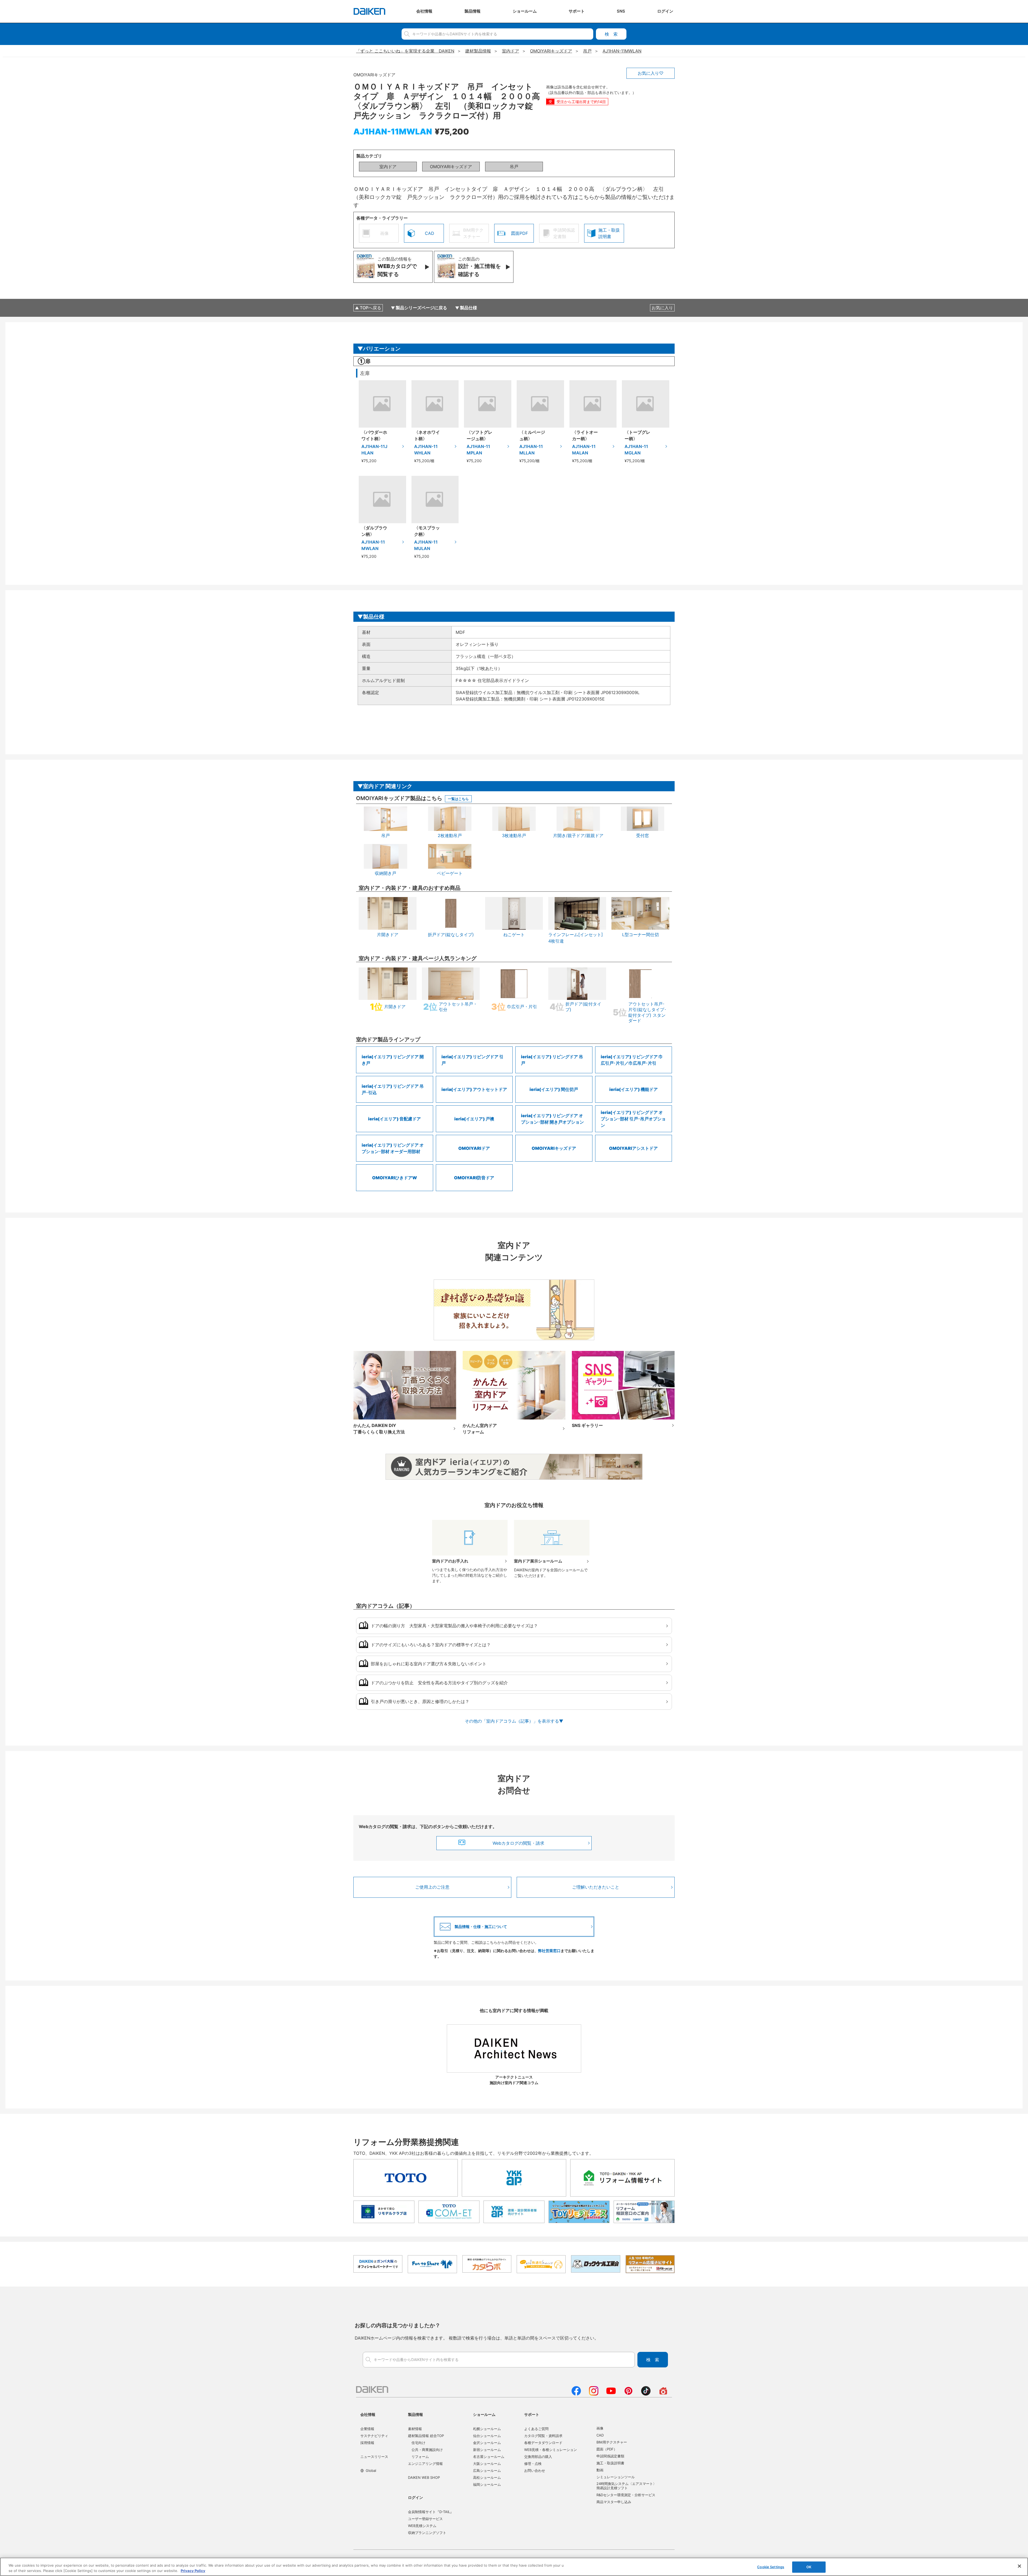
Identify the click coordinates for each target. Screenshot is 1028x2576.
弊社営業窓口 (549, 1951)
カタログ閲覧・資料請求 (543, 2436)
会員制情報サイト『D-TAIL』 (431, 2512)
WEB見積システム (422, 2526)
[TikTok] (646, 2394)
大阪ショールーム (487, 2464)
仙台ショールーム (487, 2436)
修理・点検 (533, 2464)
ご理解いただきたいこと (596, 1887)
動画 (600, 2470)
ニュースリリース (374, 2457)
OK (809, 2567)
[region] (514, 2567)
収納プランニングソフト (427, 2533)
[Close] (1019, 2566)
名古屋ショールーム (489, 2457)
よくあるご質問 (536, 2429)
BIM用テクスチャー (612, 2442)
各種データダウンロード (543, 2443)
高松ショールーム (487, 2477)
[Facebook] (576, 2394)
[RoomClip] (663, 2394)
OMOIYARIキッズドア (451, 167)
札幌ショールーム (487, 2429)
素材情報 (415, 2429)
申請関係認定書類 (610, 2456)
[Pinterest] (628, 2394)
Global (371, 2470)
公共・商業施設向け (427, 2450)
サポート (532, 2414)
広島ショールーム (487, 2470)
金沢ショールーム (487, 2443)
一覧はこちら (458, 799)
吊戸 (514, 167)
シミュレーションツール (616, 2477)
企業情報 (367, 2429)
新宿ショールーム (487, 2450)
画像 (600, 2428)
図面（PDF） (607, 2449)
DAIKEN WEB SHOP (424, 2477)
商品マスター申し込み (614, 2502)
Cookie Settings (771, 2567)
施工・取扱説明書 (610, 2463)
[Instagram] (594, 2394)
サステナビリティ (374, 2436)
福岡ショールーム (487, 2484)
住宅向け (418, 2443)
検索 (611, 34)
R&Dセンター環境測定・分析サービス (626, 2495)
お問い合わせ (535, 2470)
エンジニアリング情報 (425, 2464)
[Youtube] (611, 2394)
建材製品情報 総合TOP (426, 2436)
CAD (600, 2435)
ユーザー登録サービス (425, 2519)
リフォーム (420, 2457)
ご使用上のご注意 (432, 1887)
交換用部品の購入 (538, 2457)
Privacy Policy (193, 2570)
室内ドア (388, 167)
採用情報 (367, 2443)
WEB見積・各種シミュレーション (551, 2450)
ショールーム (484, 2414)
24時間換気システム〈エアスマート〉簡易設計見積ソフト (626, 2486)
